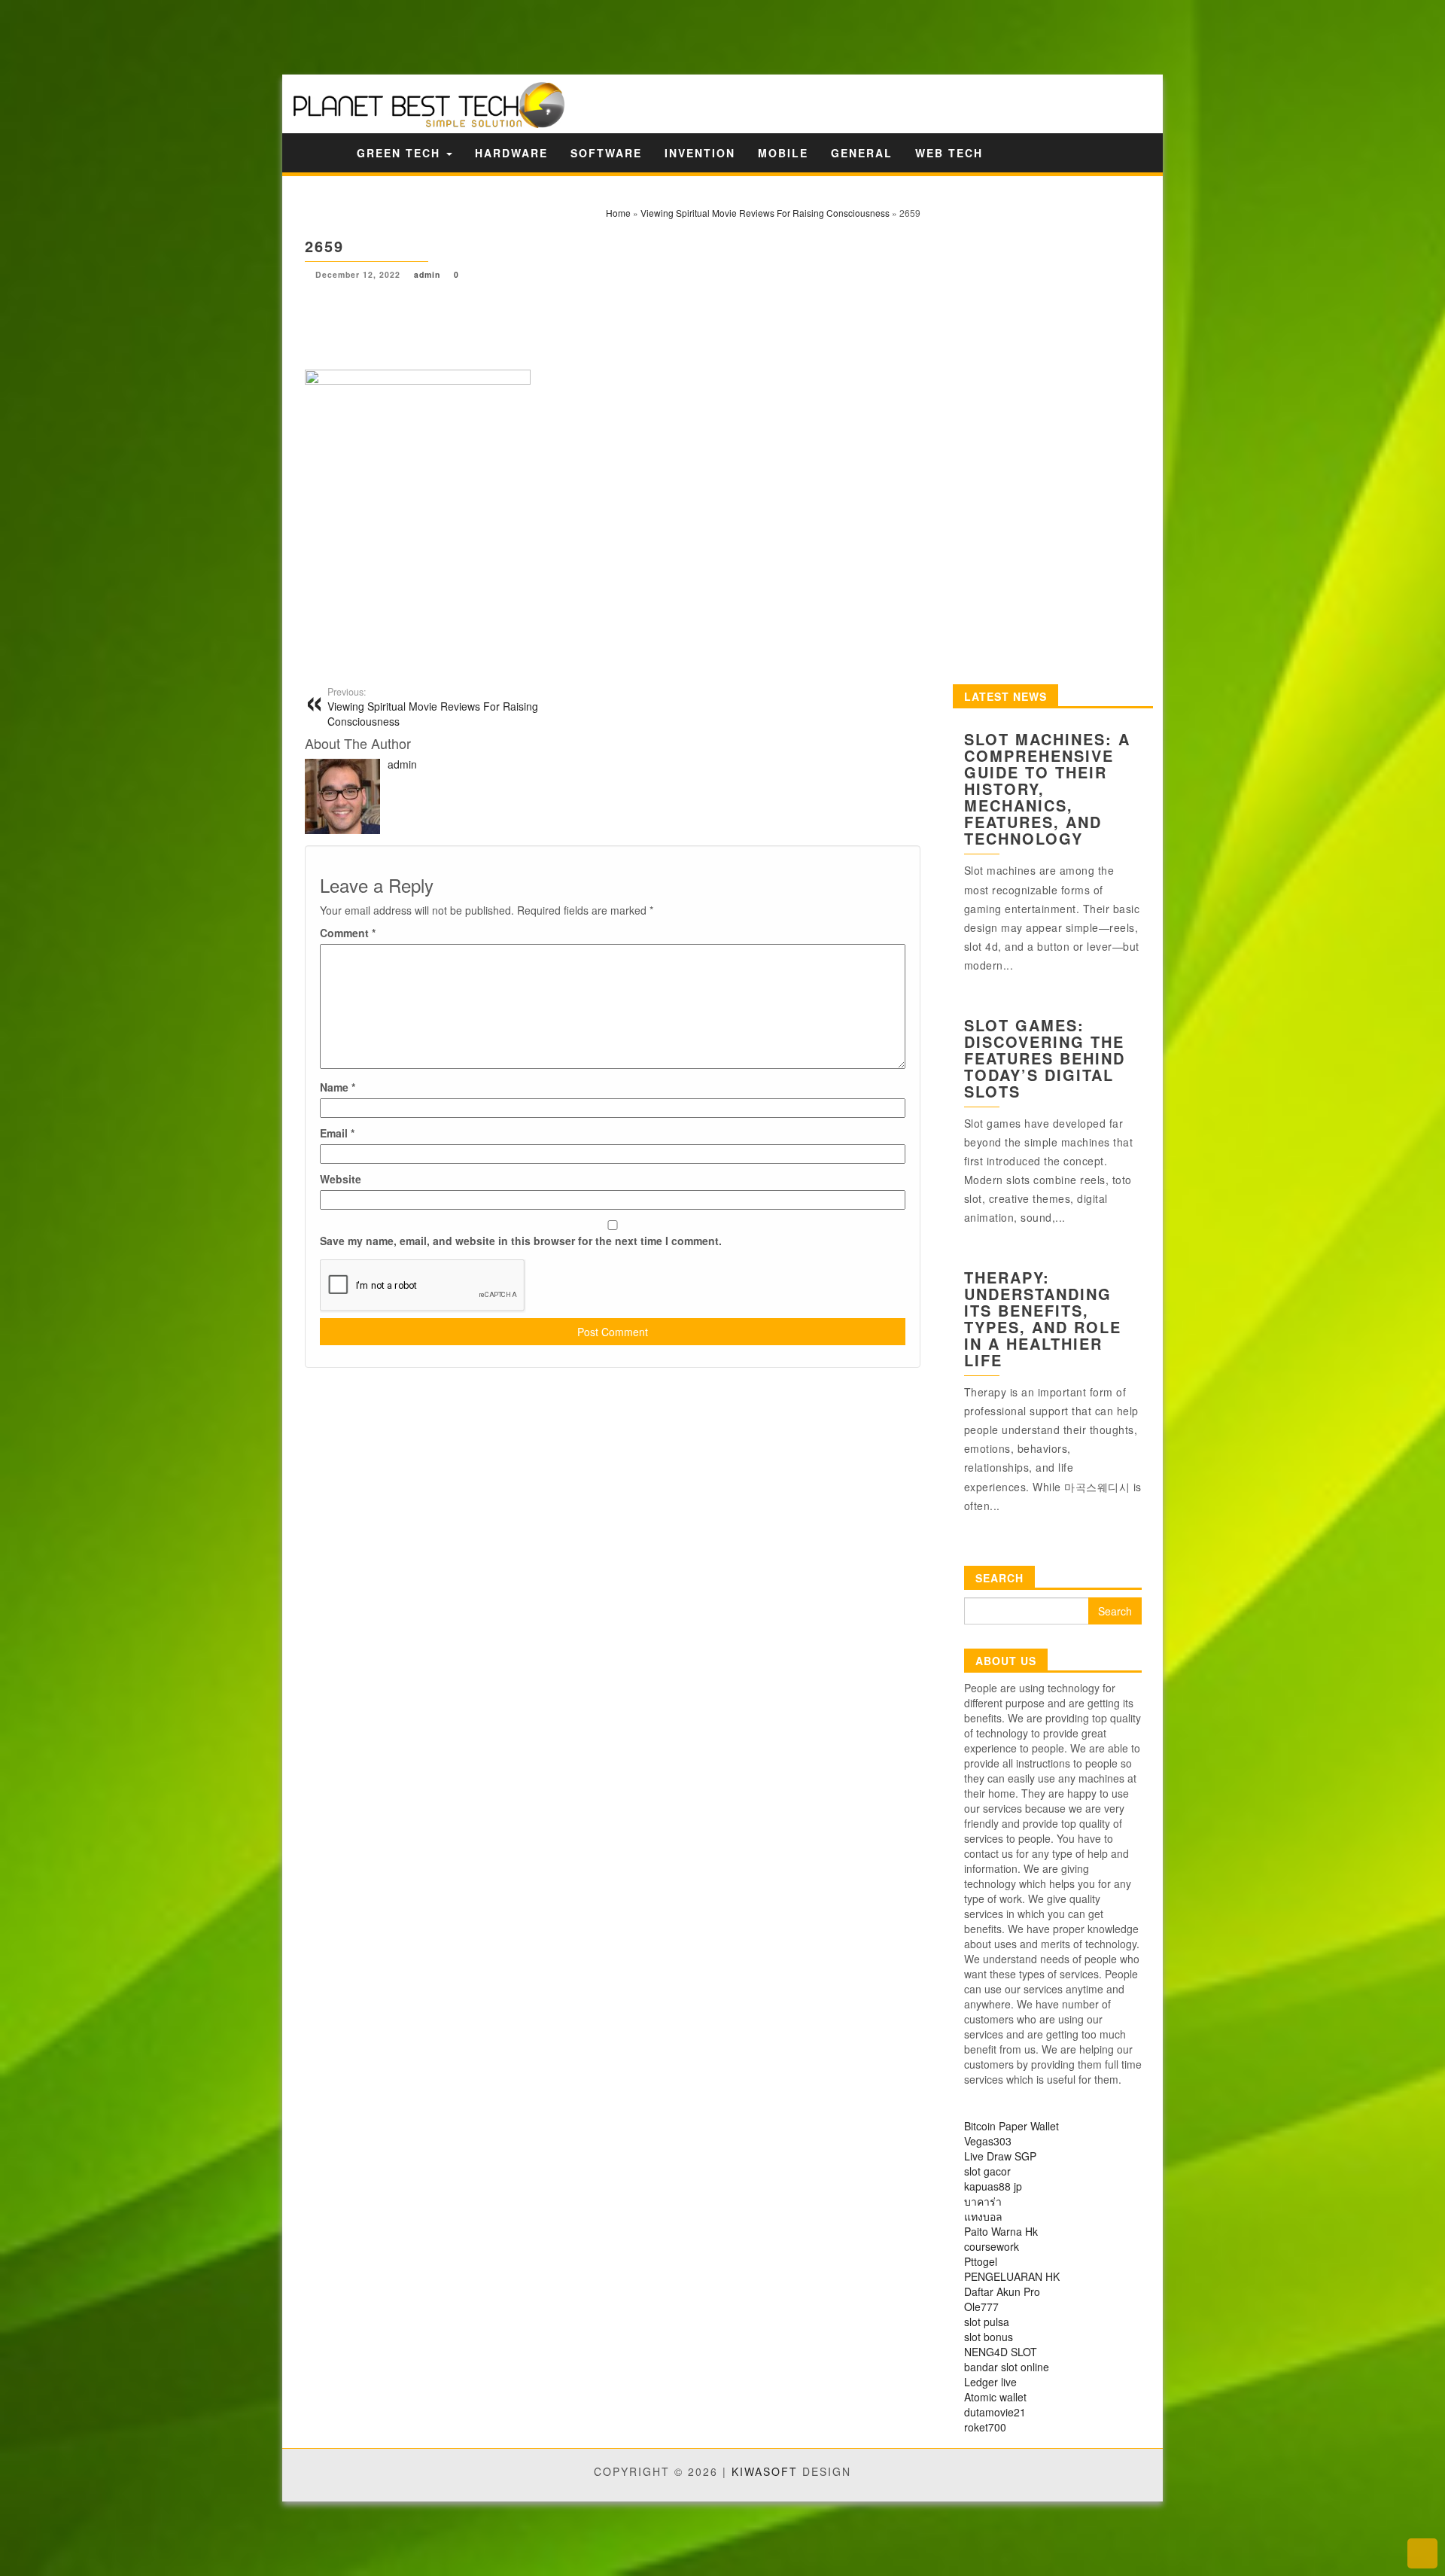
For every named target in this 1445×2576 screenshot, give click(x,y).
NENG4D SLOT (1001, 2352)
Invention (700, 153)
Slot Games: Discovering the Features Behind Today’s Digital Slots (1045, 1058)
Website (341, 1179)
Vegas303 (988, 2141)
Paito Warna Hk (1001, 2231)
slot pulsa (987, 2322)
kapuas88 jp (993, 2186)
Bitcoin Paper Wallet (1011, 2126)
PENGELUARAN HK (1012, 2276)
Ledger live (990, 2382)
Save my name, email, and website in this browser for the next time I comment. (521, 1241)
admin (427, 274)
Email (337, 1133)
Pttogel (981, 2261)
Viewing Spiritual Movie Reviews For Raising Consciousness (433, 707)
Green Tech (401, 153)
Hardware (511, 153)
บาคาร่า (983, 2201)
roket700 (985, 2427)
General (862, 153)
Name (338, 1087)
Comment (348, 933)
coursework (992, 2246)
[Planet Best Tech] (326, 152)
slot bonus (989, 2337)
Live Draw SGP (1000, 2156)
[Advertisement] (263, 36)
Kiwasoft (765, 2471)
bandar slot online (1007, 2367)
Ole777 (981, 2307)
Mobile (783, 153)
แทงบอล (983, 2216)
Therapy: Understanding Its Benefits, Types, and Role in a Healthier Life (1043, 1318)
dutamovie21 (995, 2412)
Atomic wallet (995, 2397)
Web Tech (949, 153)
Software (606, 153)
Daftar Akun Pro (1002, 2291)
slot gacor (987, 2171)
